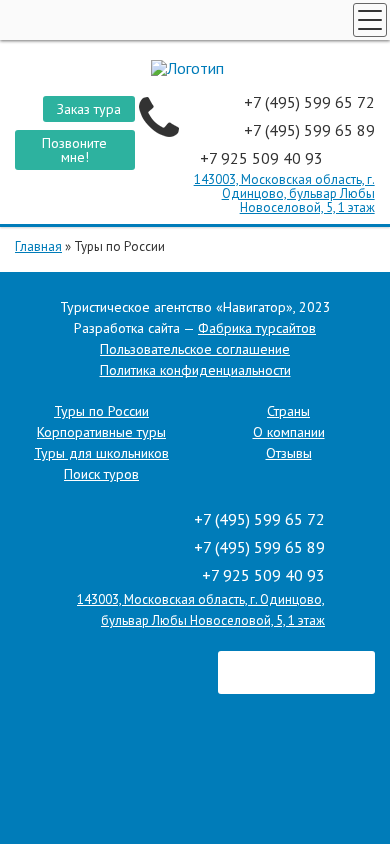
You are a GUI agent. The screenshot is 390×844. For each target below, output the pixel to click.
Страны (288, 411)
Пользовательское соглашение (195, 349)
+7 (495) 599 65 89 (309, 130)
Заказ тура (89, 109)
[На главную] (195, 68)
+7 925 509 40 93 (263, 158)
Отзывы (289, 453)
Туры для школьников (101, 453)
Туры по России (101, 411)
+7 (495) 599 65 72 (309, 102)
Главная (38, 246)
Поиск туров (101, 474)
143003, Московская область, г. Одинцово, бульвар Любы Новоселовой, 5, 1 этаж (284, 193)
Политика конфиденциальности (195, 370)
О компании (289, 432)
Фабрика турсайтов (257, 328)
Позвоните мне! (74, 150)
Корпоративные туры (101, 432)
